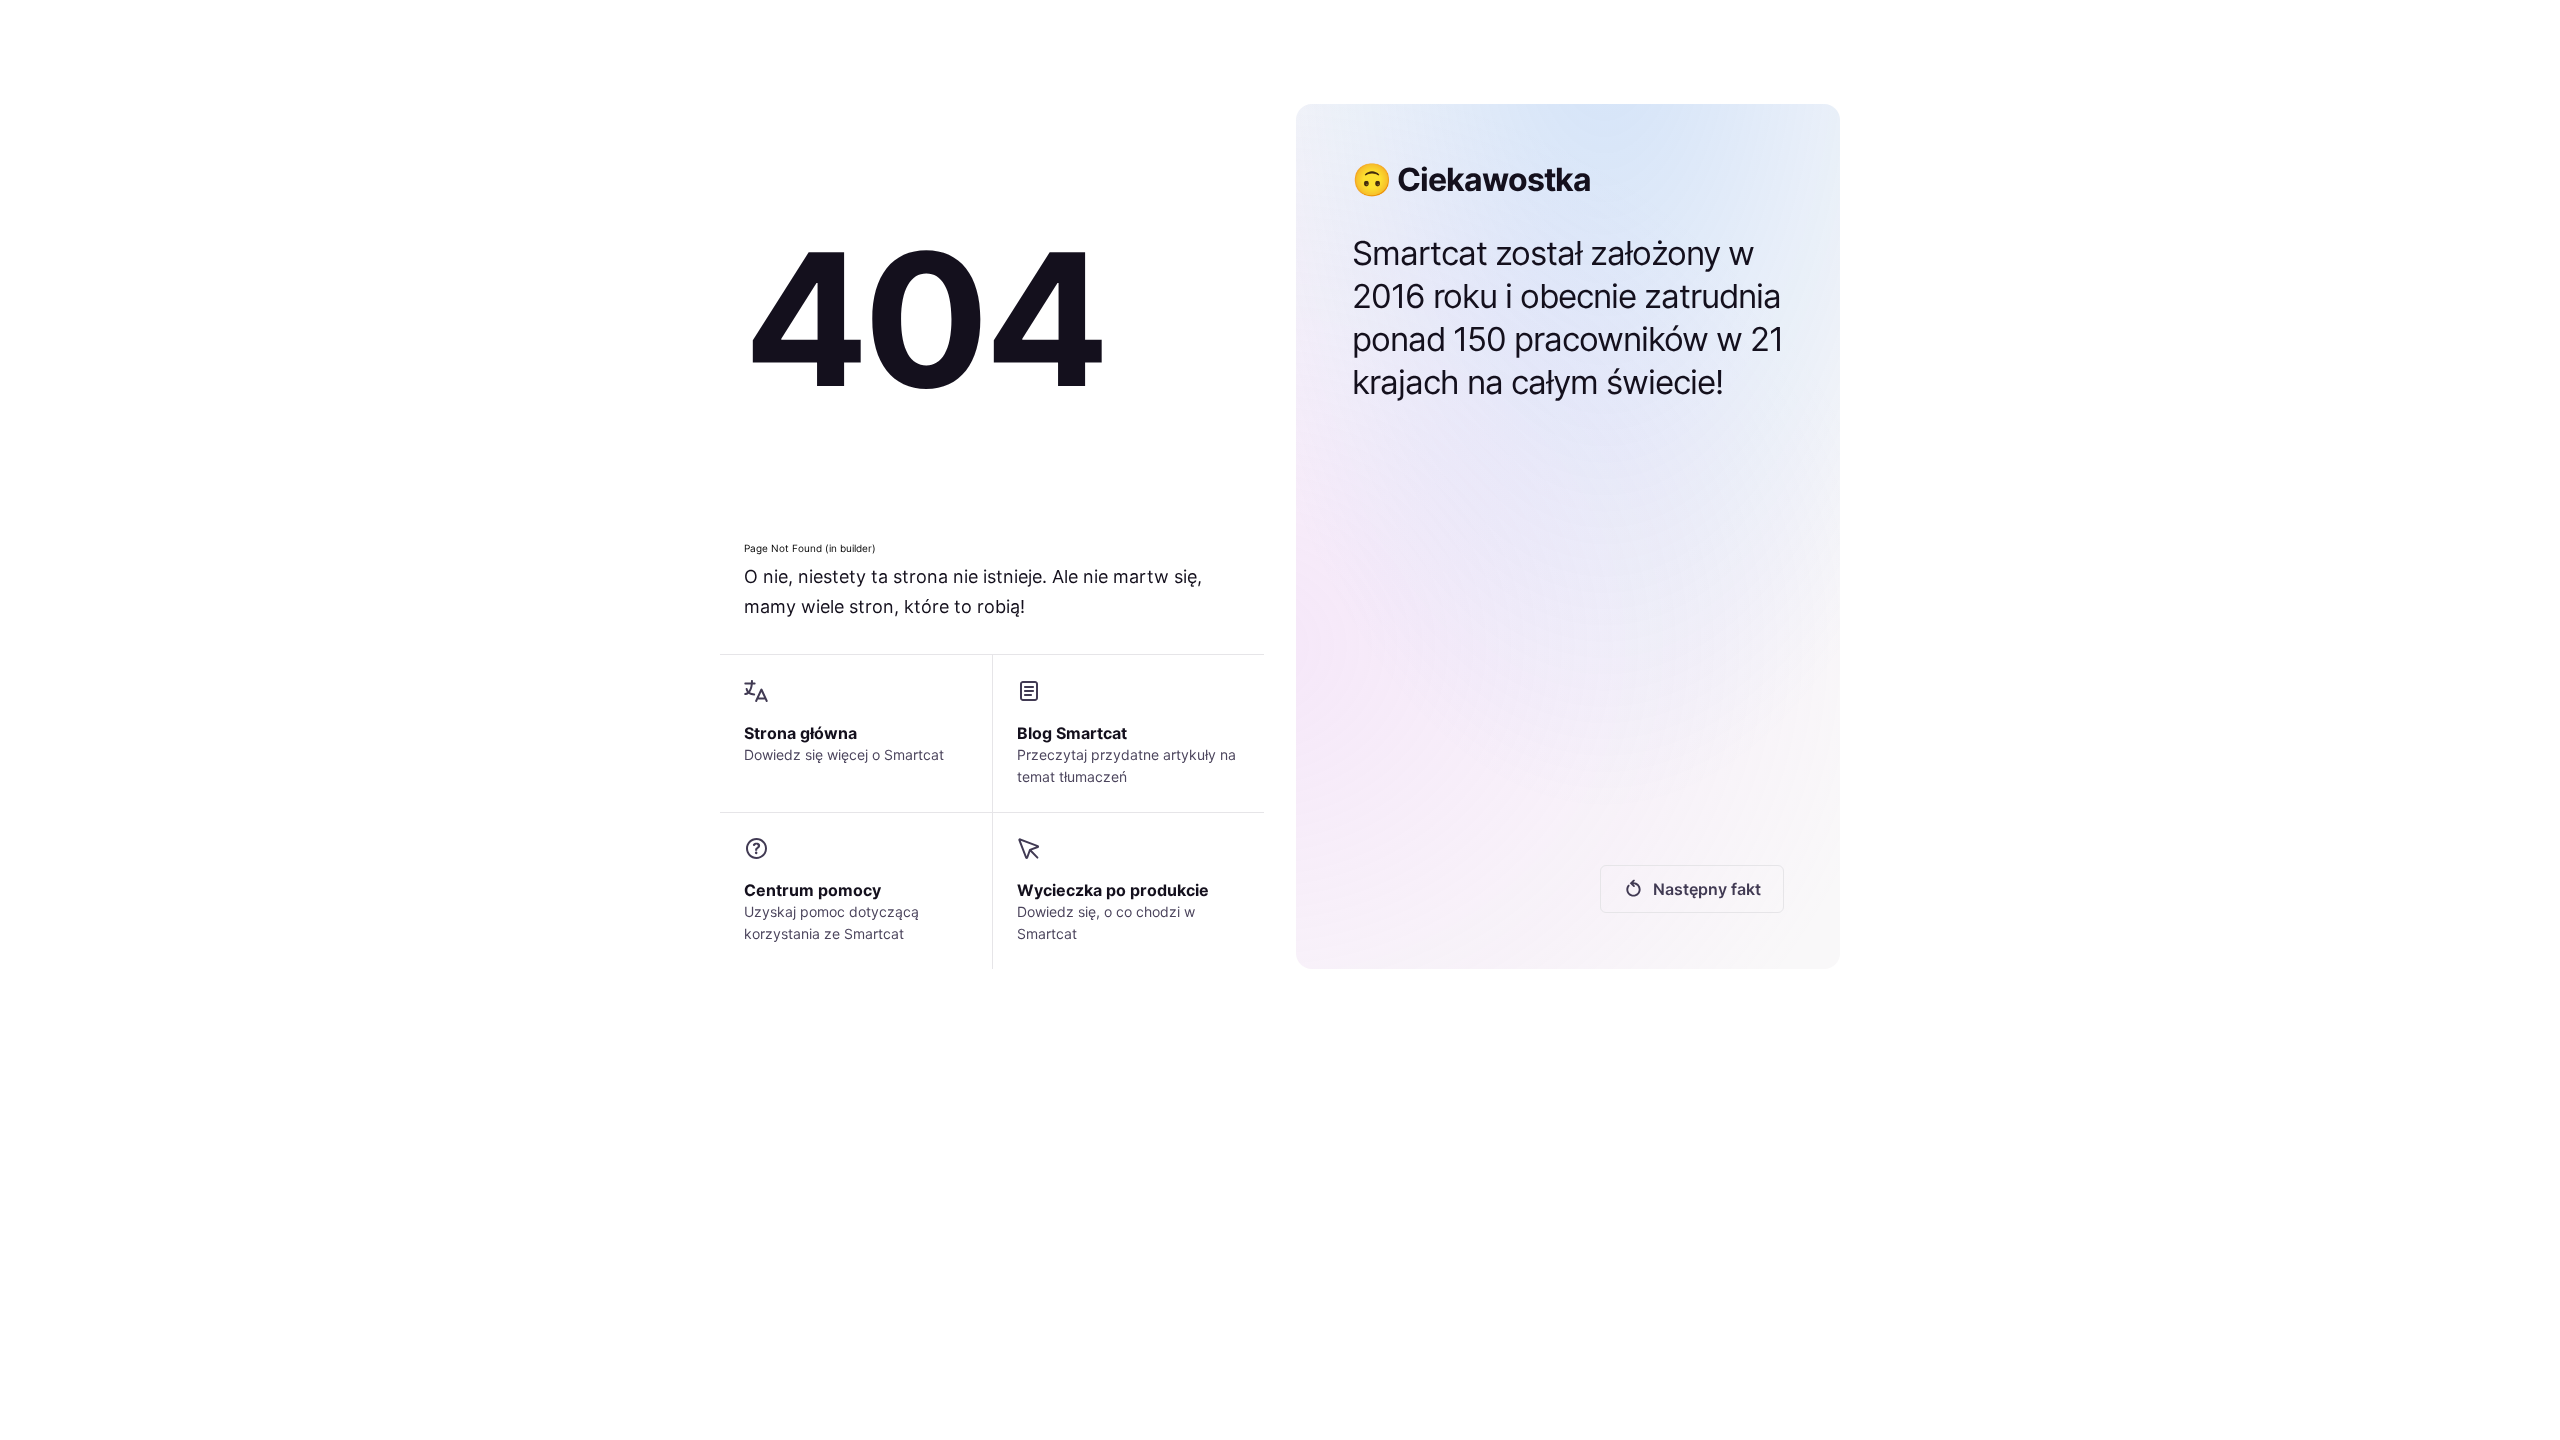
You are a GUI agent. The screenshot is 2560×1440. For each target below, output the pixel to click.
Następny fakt (1707, 889)
